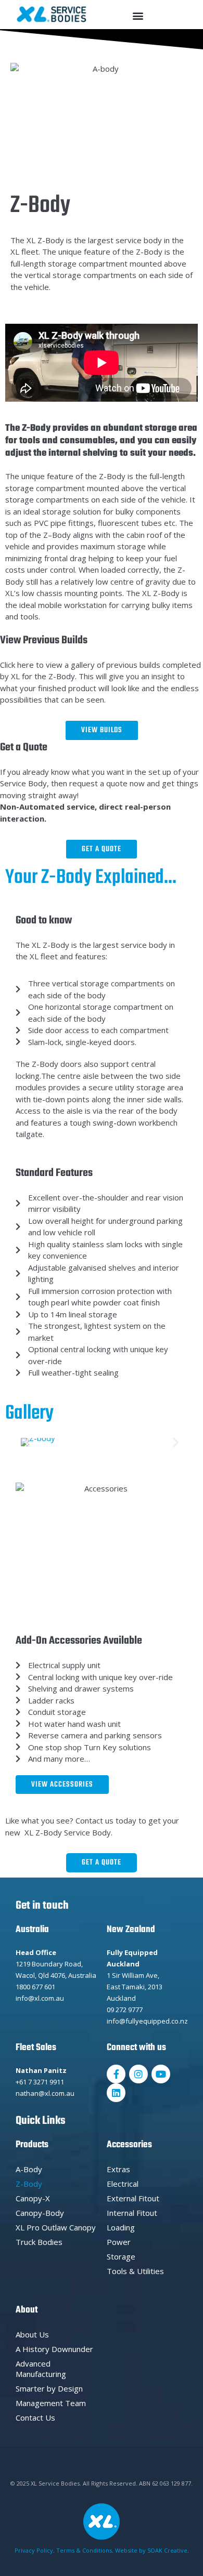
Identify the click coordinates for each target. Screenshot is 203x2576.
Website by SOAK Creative (151, 2550)
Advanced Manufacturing (41, 2369)
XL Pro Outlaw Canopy (56, 2227)
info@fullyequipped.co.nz (147, 2021)
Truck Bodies (39, 2242)
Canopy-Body (40, 2213)
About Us (32, 2334)
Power (119, 2242)
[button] (138, 15)
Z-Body (29, 2184)
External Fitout (133, 2198)
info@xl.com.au (40, 1998)
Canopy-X (33, 2198)
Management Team (51, 2403)
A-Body (29, 2169)
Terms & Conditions (84, 2550)
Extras (118, 2169)
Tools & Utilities (135, 2271)
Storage (121, 2256)
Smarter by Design (49, 2388)
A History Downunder (54, 2349)
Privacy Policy (34, 2550)
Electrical (123, 2184)
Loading (121, 2227)
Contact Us (35, 2418)
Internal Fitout (132, 2213)
